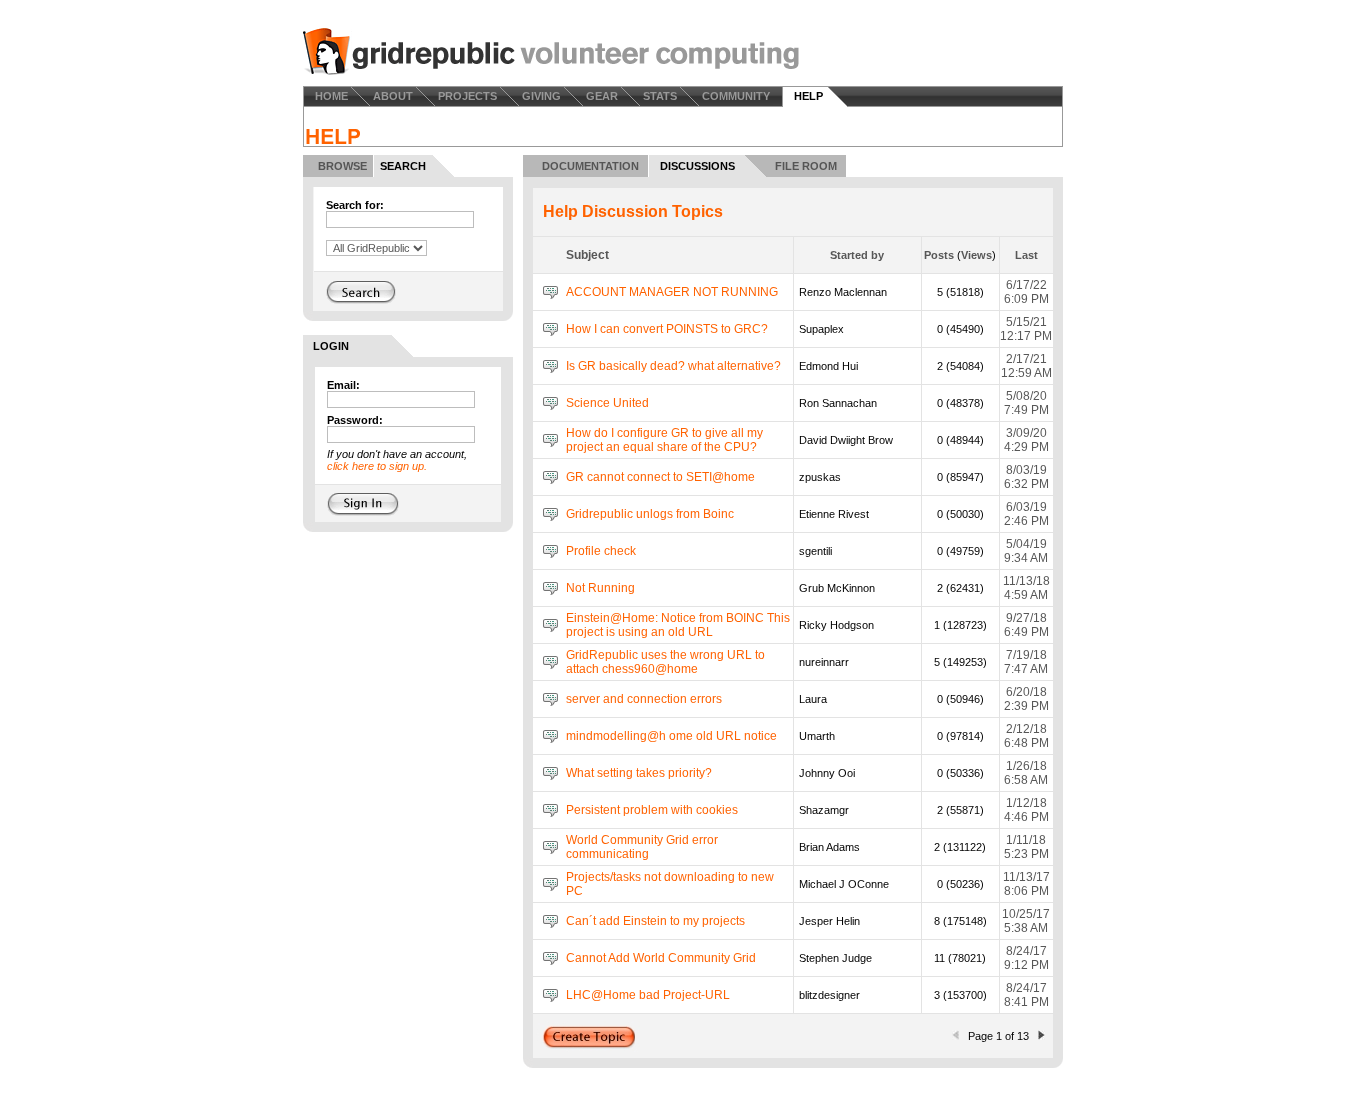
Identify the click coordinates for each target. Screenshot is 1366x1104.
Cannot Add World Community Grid (661, 958)
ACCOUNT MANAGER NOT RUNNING (672, 292)
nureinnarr (824, 662)
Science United (607, 403)
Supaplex (821, 329)
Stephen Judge (835, 958)
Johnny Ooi (827, 773)
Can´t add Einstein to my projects (655, 921)
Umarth (817, 736)
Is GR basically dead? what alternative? (673, 366)
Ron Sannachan (838, 403)
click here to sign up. (377, 466)
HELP (808, 96)
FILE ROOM (806, 166)
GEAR (602, 96)
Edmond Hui (828, 366)
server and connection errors (644, 699)
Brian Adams (829, 847)
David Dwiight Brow (846, 440)
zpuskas (820, 477)
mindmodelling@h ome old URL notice (671, 736)
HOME (331, 96)
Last (1026, 255)
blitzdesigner (829, 995)
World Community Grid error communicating (642, 847)
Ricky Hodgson (836, 625)
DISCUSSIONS (697, 166)
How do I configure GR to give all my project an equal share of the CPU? (664, 440)
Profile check (601, 551)
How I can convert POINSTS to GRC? (667, 329)
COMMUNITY (736, 96)
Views (976, 255)
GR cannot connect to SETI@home (660, 477)
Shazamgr (824, 810)
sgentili (815, 551)
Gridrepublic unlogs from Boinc (650, 514)
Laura (813, 699)
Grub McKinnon (837, 588)
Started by (857, 255)
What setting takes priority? (639, 773)
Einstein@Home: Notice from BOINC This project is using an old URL (678, 625)
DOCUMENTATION (590, 166)
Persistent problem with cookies (652, 810)
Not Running (600, 588)
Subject (587, 255)
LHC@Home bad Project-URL (648, 995)
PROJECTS (467, 96)
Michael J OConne (844, 884)
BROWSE (342, 166)
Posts (939, 255)
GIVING (541, 96)
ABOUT (393, 96)
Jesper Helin (829, 921)
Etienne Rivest (834, 514)
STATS (660, 96)
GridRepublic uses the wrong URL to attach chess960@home (665, 662)
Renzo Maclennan (843, 292)
